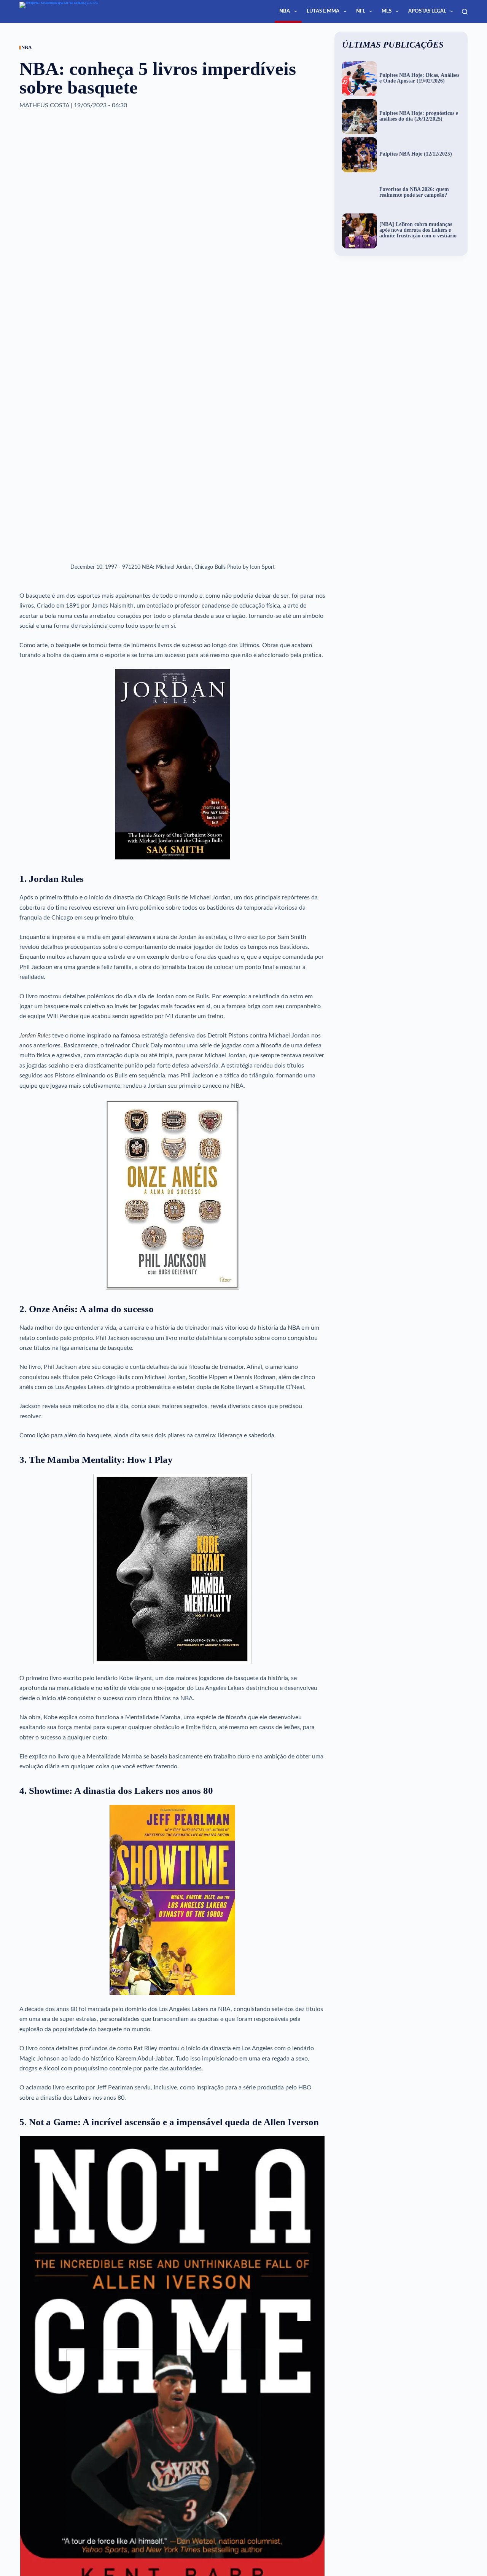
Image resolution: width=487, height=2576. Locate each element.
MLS (387, 11)
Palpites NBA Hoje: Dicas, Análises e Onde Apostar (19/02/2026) (419, 78)
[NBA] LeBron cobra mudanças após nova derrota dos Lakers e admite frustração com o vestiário (418, 230)
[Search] (465, 12)
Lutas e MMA (323, 11)
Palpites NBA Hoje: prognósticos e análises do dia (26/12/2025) (419, 116)
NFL (361, 11)
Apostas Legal (427, 11)
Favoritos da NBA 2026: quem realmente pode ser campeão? (414, 192)
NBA (285, 11)
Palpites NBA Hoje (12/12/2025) (416, 154)
